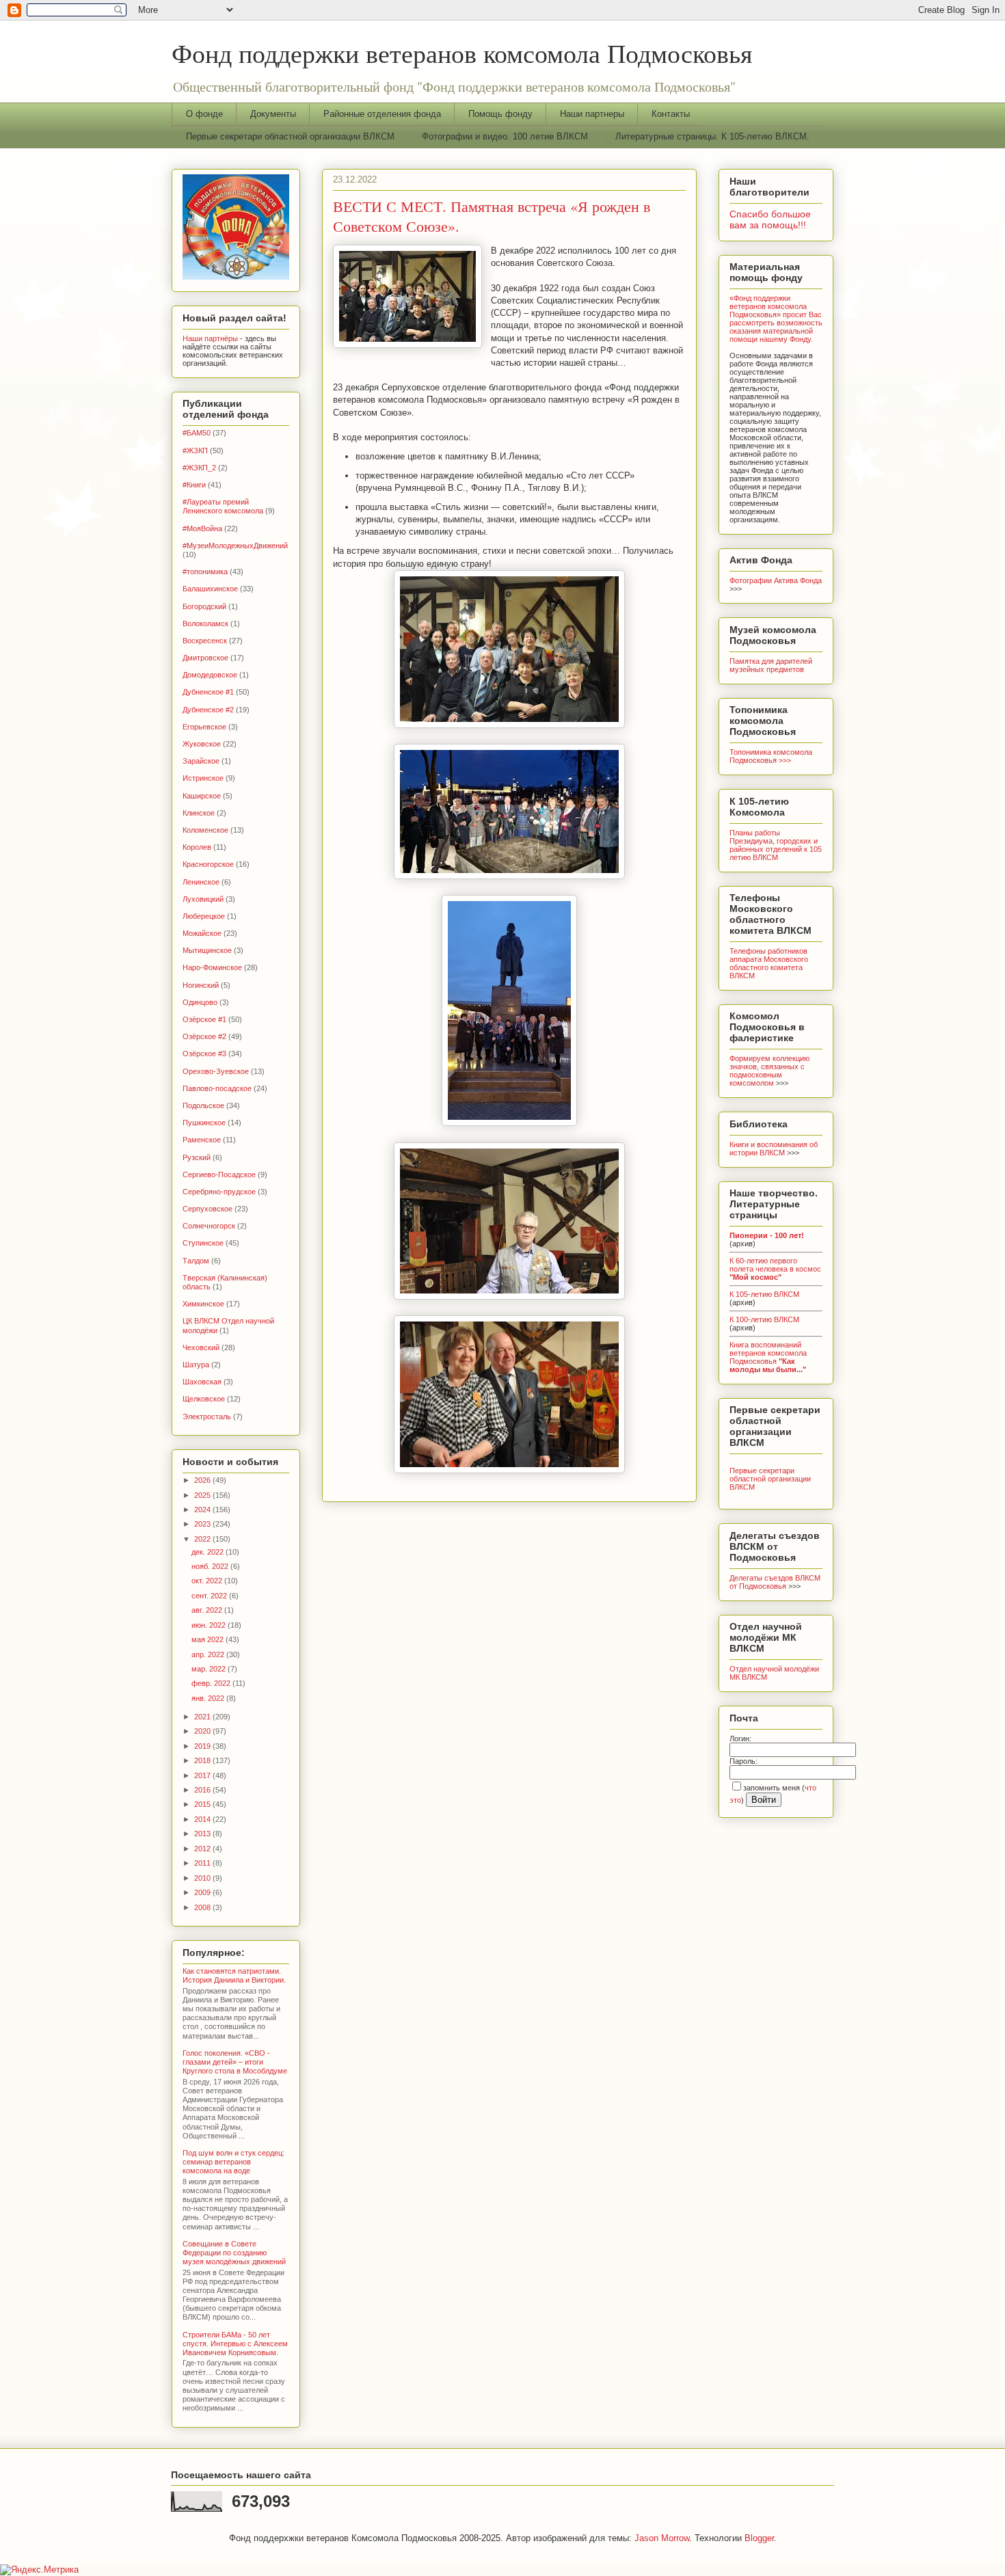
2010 (203, 1878)
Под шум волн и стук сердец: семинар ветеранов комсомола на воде (233, 2162)
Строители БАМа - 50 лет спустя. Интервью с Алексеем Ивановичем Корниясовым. (235, 2344)
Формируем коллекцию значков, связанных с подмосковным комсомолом (769, 1071)
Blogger (759, 2538)
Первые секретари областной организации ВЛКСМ (290, 136)
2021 (203, 1717)
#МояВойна (202, 528)
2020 (203, 1731)
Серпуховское (207, 1209)
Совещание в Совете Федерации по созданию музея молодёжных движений (234, 2253)
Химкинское (203, 1304)
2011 (203, 1863)
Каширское (202, 796)
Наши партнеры (592, 114)
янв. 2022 (209, 1698)
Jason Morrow (662, 2538)
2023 (203, 1524)
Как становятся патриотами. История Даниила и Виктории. (234, 1975)
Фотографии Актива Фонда (776, 580)
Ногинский (201, 985)
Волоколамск (205, 623)
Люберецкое (204, 916)
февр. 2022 (212, 1683)
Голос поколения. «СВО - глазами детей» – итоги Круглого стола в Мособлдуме (235, 2062)
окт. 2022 (208, 1581)
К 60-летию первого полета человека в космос (775, 1269)
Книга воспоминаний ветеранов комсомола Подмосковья (768, 1357)
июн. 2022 (210, 1625)
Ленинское (201, 882)
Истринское (203, 778)
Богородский (204, 606)
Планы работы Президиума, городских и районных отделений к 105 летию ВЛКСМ (776, 845)
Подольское (203, 1105)
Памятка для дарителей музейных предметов (771, 665)
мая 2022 (209, 1639)
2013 (203, 1834)
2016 (203, 1790)
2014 (203, 1819)
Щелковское (204, 1399)
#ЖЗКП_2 (199, 468)
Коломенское (205, 830)
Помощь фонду (500, 114)
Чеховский (201, 1347)
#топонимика (205, 572)
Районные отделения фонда (382, 114)
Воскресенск (205, 641)
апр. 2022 (209, 1654)
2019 (203, 1746)
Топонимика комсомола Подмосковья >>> (771, 756)
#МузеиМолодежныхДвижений (235, 546)
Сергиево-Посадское (219, 1175)
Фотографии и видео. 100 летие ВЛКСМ (505, 136)
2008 (203, 1907)
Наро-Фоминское (212, 967)
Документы (273, 114)
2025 (203, 1495)
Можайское (202, 933)
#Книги (194, 485)
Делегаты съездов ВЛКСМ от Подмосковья (775, 1582)
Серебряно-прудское (219, 1192)
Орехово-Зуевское (216, 1071)
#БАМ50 (197, 433)
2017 (203, 1775)
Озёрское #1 (204, 1019)
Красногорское (208, 864)
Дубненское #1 (208, 692)
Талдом (196, 1261)
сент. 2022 (210, 1596)
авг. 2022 (208, 1610)
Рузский (197, 1157)
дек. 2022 (209, 1552)
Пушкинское (204, 1123)
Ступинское (203, 1243)
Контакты (671, 114)
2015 (203, 1804)
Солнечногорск (209, 1226)
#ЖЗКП (195, 451)
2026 (203, 1480)
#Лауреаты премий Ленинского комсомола (223, 506)
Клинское (199, 813)
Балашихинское (210, 589)
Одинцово (200, 1002)
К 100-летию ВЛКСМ (764, 1319)
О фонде (204, 114)
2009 (203, 1892)
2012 (203, 1849)
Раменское (202, 1140)
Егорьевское (204, 727)
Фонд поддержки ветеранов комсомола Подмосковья (462, 53)
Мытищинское (207, 950)
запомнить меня (772, 1788)
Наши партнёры (210, 338)
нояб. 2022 (211, 1566)
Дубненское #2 (208, 710)
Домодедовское (210, 675)
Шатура (196, 1365)
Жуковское (202, 744)
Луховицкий (203, 899)
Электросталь (207, 1417)
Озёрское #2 (204, 1036)
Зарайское (201, 761)
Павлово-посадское (217, 1088)
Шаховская (202, 1382)
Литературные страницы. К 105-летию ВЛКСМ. (712, 136)
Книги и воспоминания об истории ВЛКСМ (774, 1149)
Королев (197, 847)
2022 (203, 1539)
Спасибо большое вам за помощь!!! (770, 219)
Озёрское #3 (204, 1054)
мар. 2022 (210, 1669)
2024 (203, 1510)
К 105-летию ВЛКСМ (764, 1294)
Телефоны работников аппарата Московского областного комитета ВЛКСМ (769, 963)
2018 (203, 1760)
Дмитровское (205, 658)
